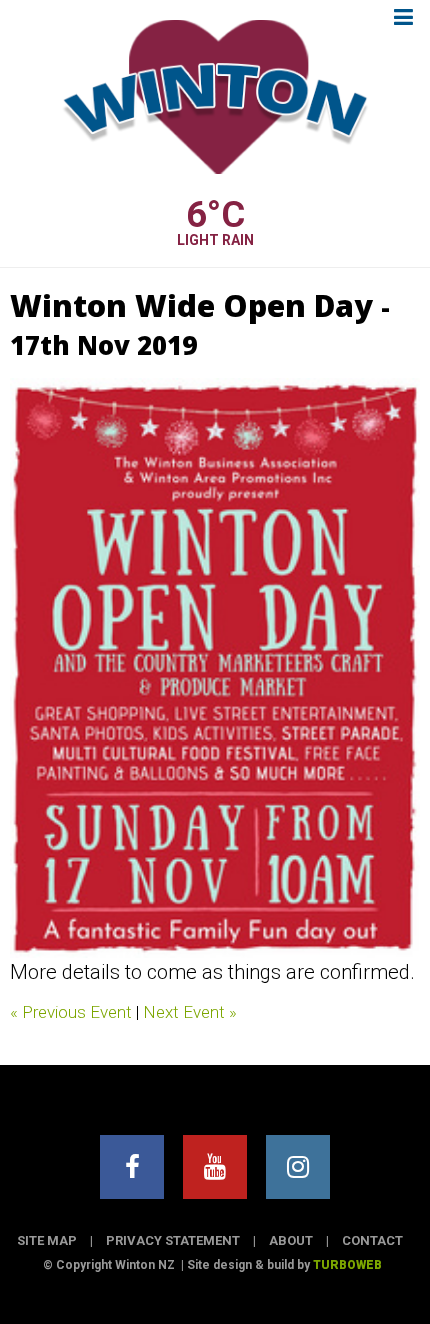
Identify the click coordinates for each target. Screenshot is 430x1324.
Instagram (298, 1167)
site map (47, 1240)
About (291, 1240)
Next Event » (190, 1012)
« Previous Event (71, 1012)
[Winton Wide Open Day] (215, 668)
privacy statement (173, 1240)
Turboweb (347, 1265)
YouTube (215, 1167)
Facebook (132, 1167)
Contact (372, 1240)
